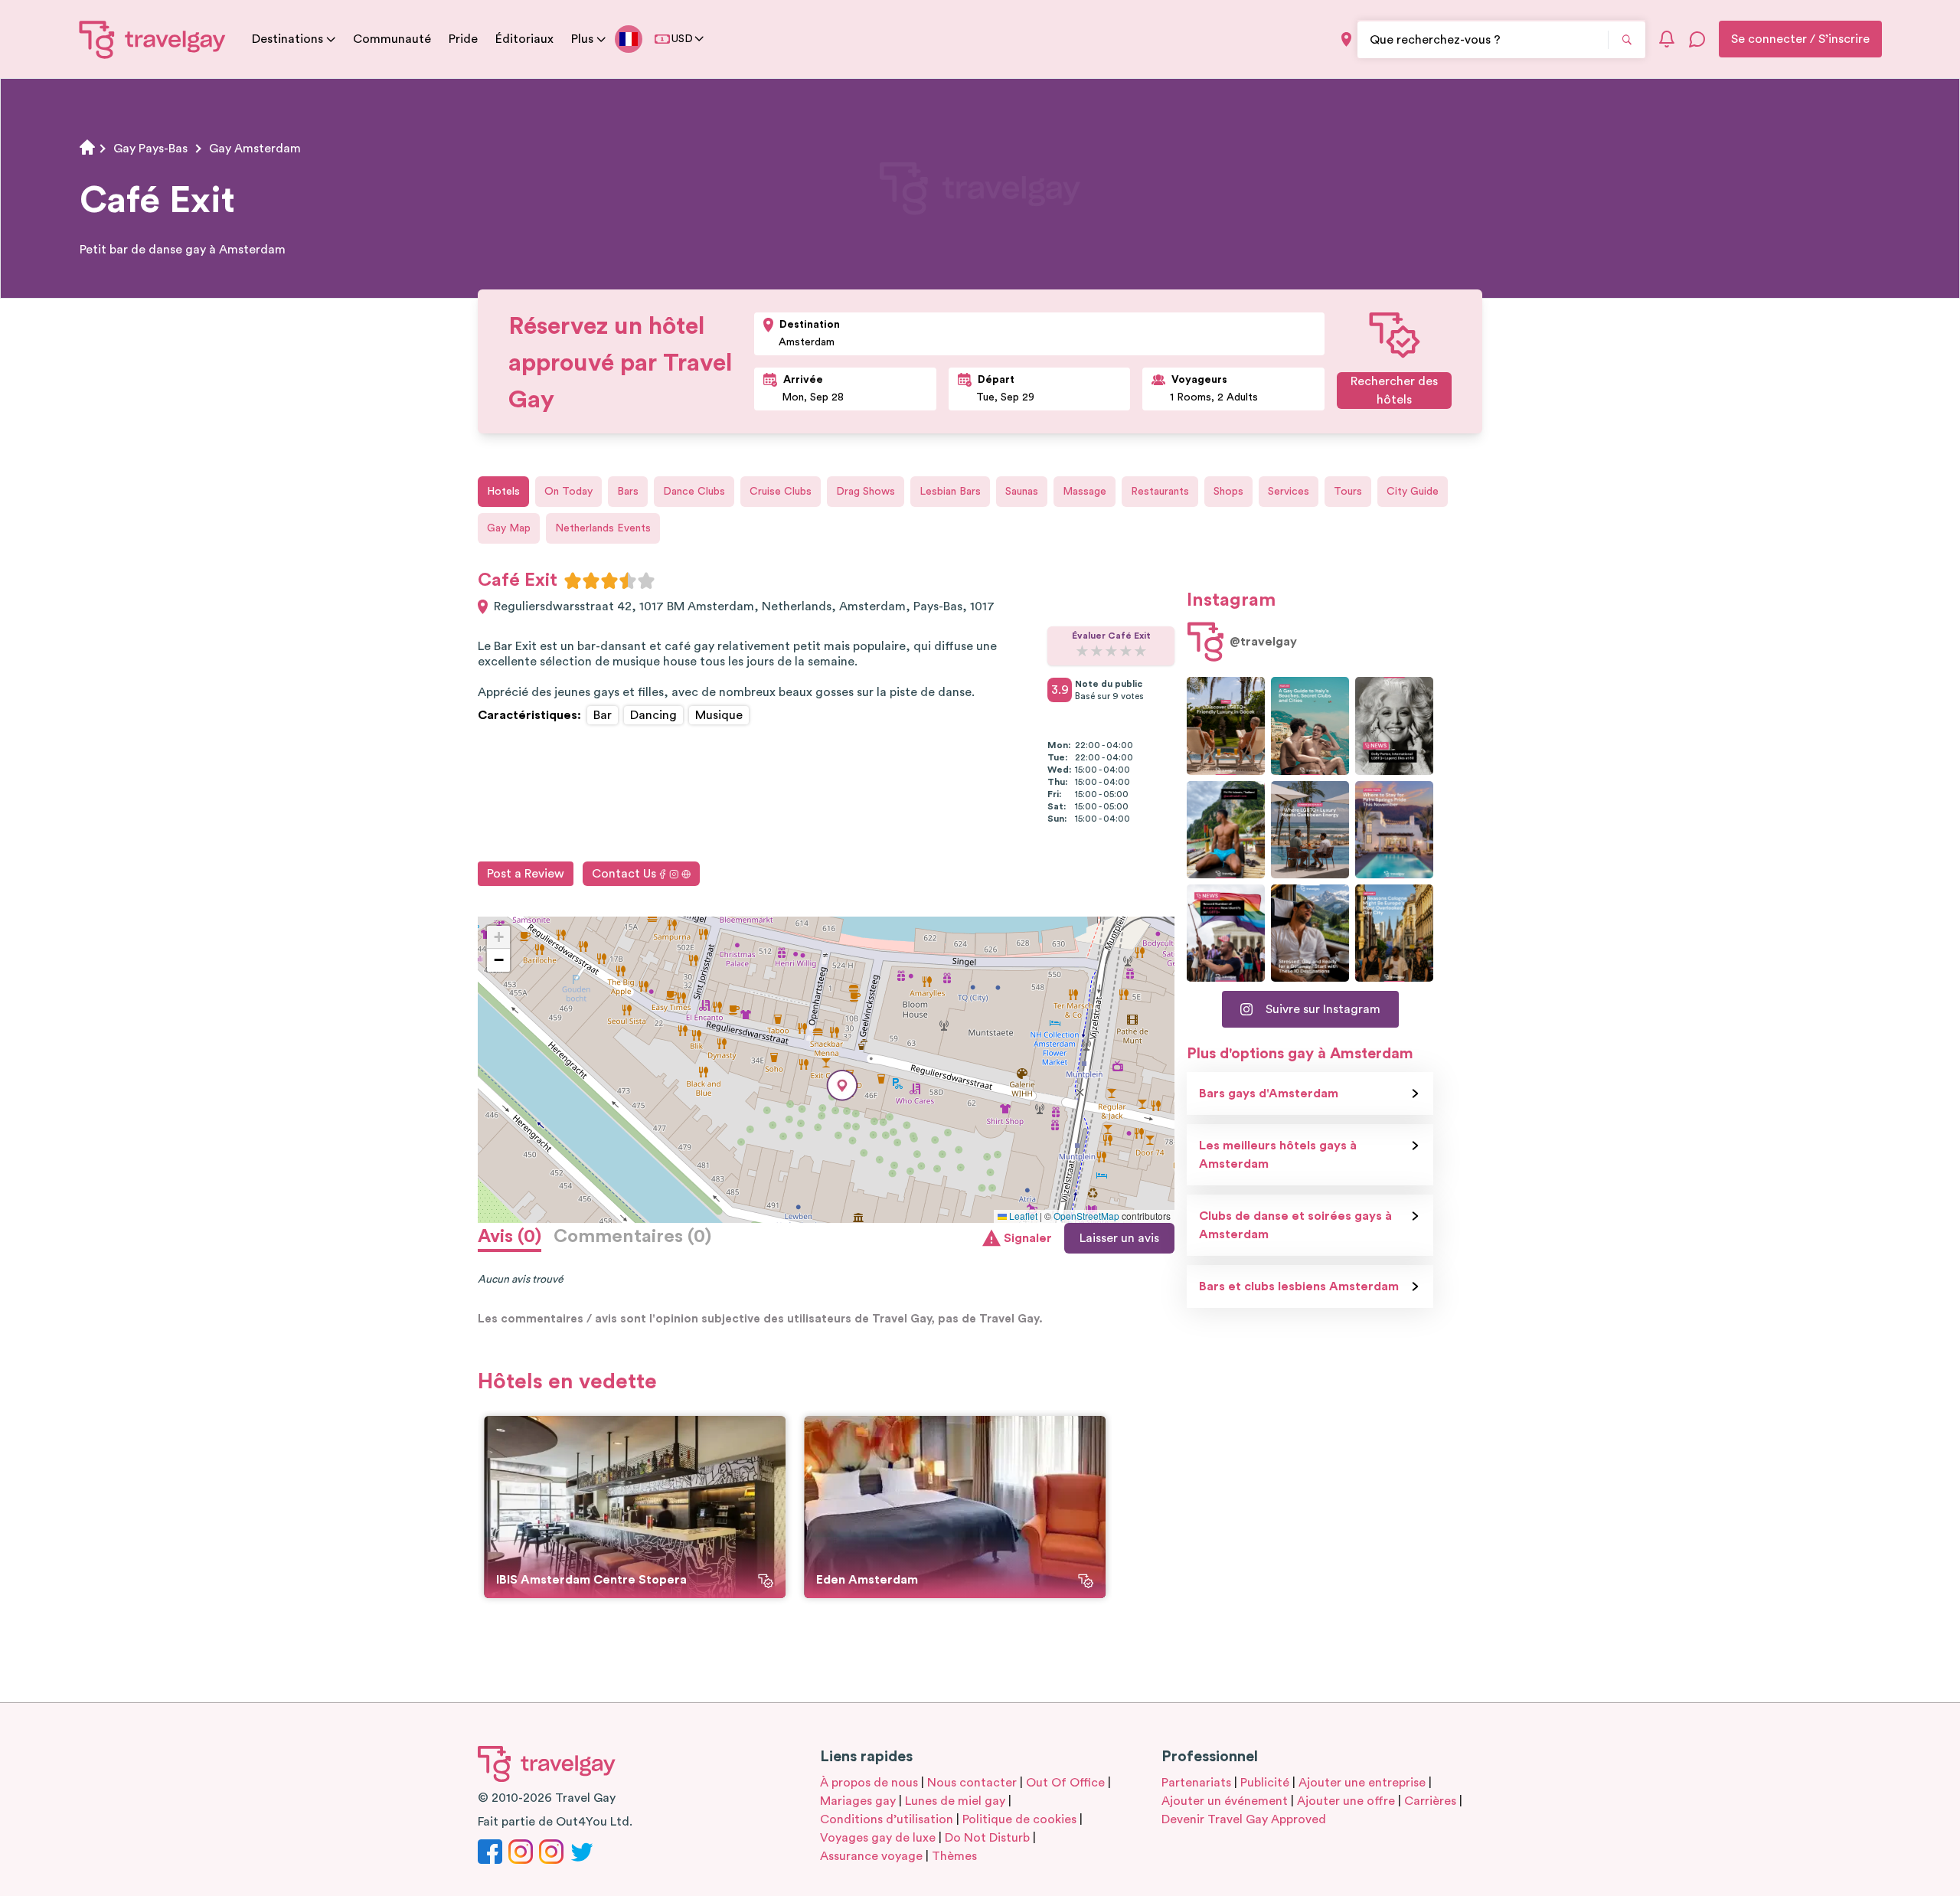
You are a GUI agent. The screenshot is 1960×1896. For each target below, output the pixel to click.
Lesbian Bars (950, 492)
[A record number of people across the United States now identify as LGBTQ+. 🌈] (1226, 933)
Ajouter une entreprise (1362, 1783)
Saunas (1022, 492)
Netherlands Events (603, 528)
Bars (628, 492)
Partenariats (1196, 1783)
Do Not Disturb (987, 1838)
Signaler (1028, 1238)
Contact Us (624, 874)
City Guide (1413, 492)
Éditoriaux (524, 39)
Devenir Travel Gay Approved (1244, 1819)
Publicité (1265, 1783)
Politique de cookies (1019, 1819)
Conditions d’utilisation (887, 1819)
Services (1289, 492)
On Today (568, 492)
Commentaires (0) (632, 1237)
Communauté (392, 39)
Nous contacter (972, 1783)
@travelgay (1263, 642)
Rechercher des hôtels (1394, 391)
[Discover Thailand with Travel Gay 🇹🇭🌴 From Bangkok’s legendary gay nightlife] (1226, 830)
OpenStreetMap (1086, 1216)
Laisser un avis (1119, 1238)
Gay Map (509, 528)
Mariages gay (858, 1801)
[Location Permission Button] (1346, 39)
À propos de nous (869, 1783)
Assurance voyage (871, 1856)
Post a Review (526, 874)
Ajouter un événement (1225, 1801)
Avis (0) (510, 1237)
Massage (1085, 492)
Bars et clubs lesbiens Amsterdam (1299, 1286)
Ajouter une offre (1346, 1801)
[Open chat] (1697, 39)
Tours (1348, 492)
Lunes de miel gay (955, 1801)
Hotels (503, 492)
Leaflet (1022, 1216)
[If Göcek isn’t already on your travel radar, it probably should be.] (1226, 726)
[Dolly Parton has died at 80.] (1394, 726)
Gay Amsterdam (255, 149)
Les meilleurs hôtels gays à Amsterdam (1278, 1155)
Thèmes (954, 1856)
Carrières (1430, 1801)
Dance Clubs (694, 492)
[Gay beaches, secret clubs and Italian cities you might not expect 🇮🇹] (1310, 726)
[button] (842, 1085)
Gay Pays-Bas (150, 149)
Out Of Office (1065, 1783)
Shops (1228, 492)
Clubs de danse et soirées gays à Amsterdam (1295, 1225)
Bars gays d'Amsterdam (1269, 1093)
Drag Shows (866, 492)
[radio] (573, 580)
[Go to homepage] (153, 39)
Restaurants (1160, 492)
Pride (463, 39)
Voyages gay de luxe (878, 1838)
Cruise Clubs (781, 492)
